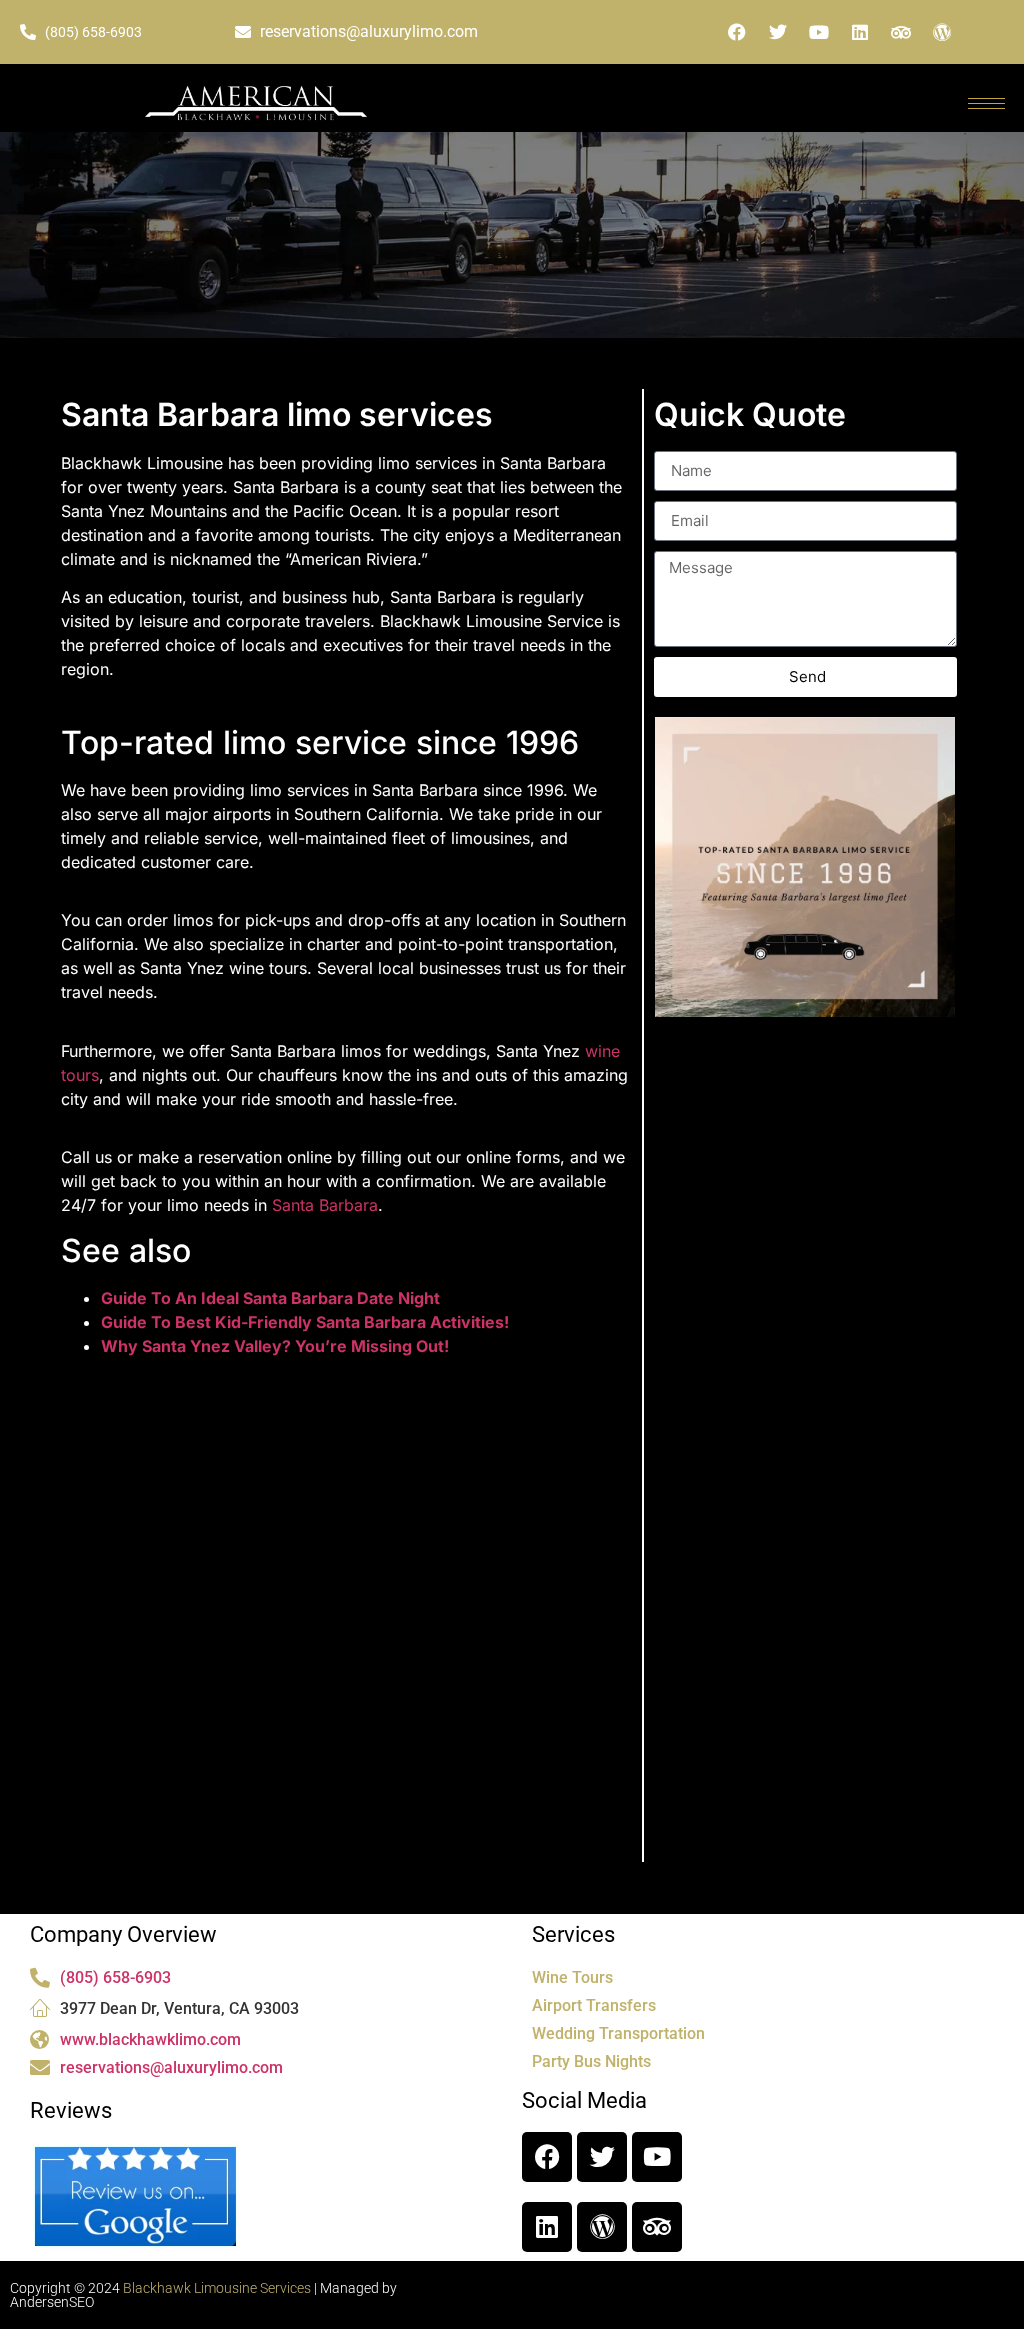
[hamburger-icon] (986, 103)
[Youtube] (819, 32)
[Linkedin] (860, 32)
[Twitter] (778, 32)
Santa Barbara (325, 1205)
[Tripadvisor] (901, 32)
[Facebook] (737, 32)
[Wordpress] (942, 32)
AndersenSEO (52, 2302)
